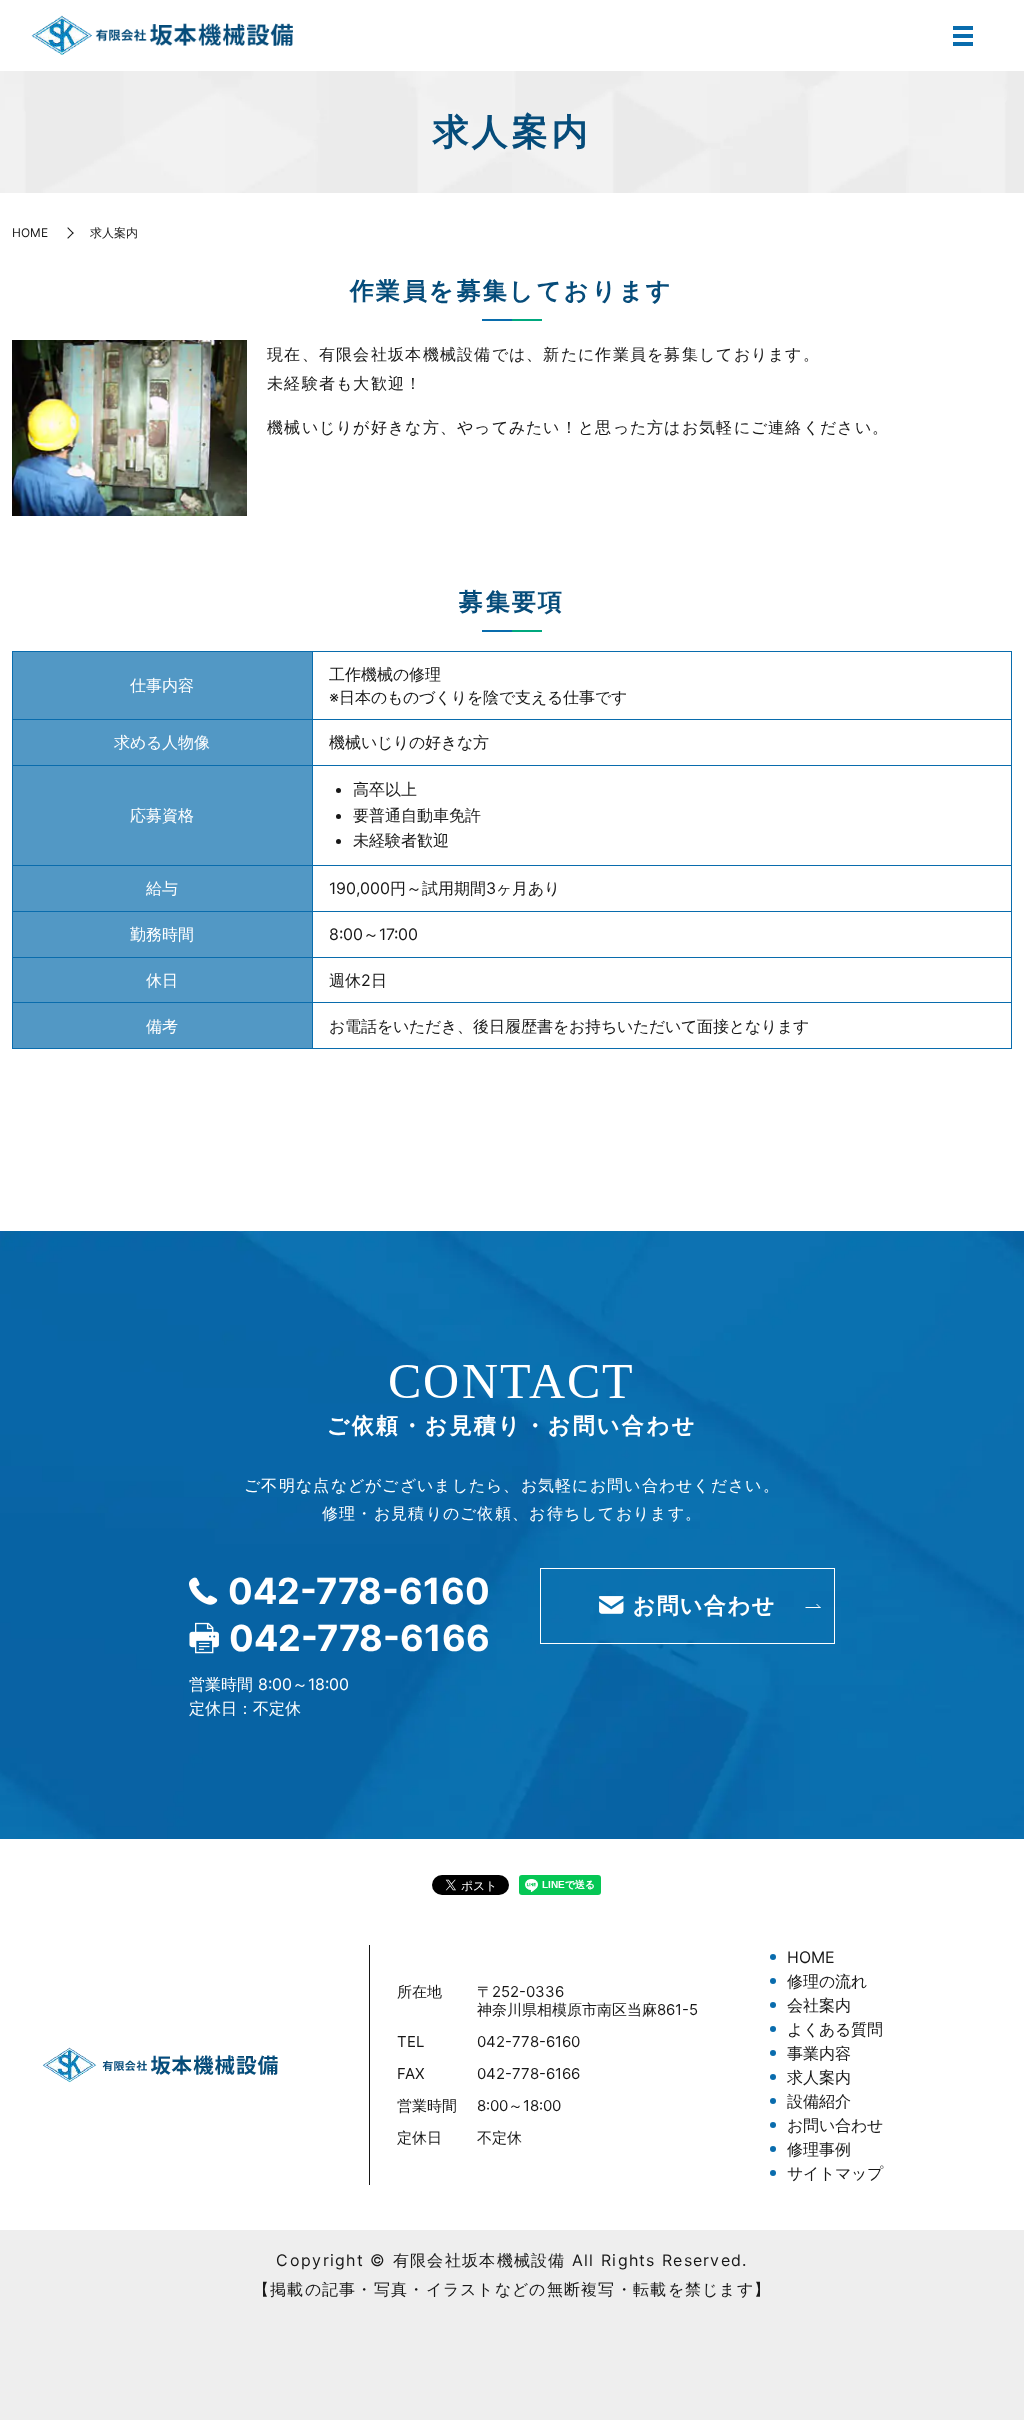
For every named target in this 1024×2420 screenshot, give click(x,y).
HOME (30, 232)
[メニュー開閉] (963, 36)
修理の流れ (827, 1981)
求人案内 (819, 2077)
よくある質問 (835, 2029)
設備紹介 (819, 2101)
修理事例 (819, 2149)
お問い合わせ (835, 2125)
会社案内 (819, 2005)
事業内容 (819, 2053)
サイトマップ (835, 2173)
